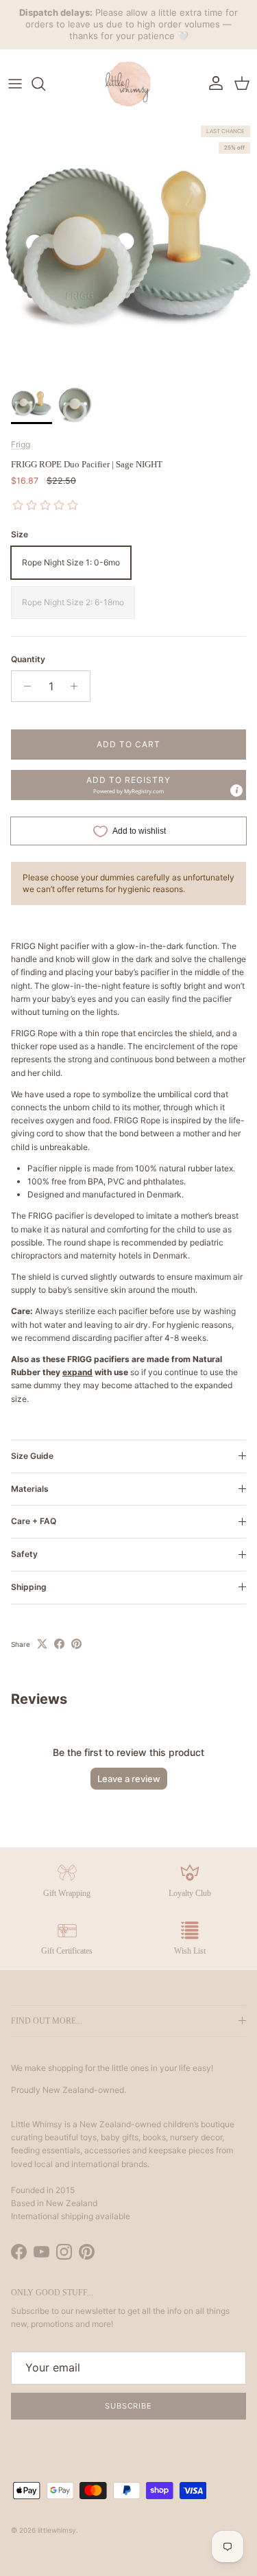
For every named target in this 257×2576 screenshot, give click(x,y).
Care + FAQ (34, 1521)
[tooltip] (236, 791)
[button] (128, 785)
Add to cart (128, 744)
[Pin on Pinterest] (76, 1644)
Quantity (28, 659)
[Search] (45, 84)
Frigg (21, 444)
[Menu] (15, 84)
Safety (24, 1554)
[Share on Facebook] (59, 1644)
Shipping (29, 1587)
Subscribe (128, 2406)
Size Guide (32, 1456)
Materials (30, 1489)
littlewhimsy (57, 2530)
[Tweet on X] (42, 1644)
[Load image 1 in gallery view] (128, 247)
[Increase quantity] (78, 686)
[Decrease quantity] (24, 686)
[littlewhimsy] (129, 84)
